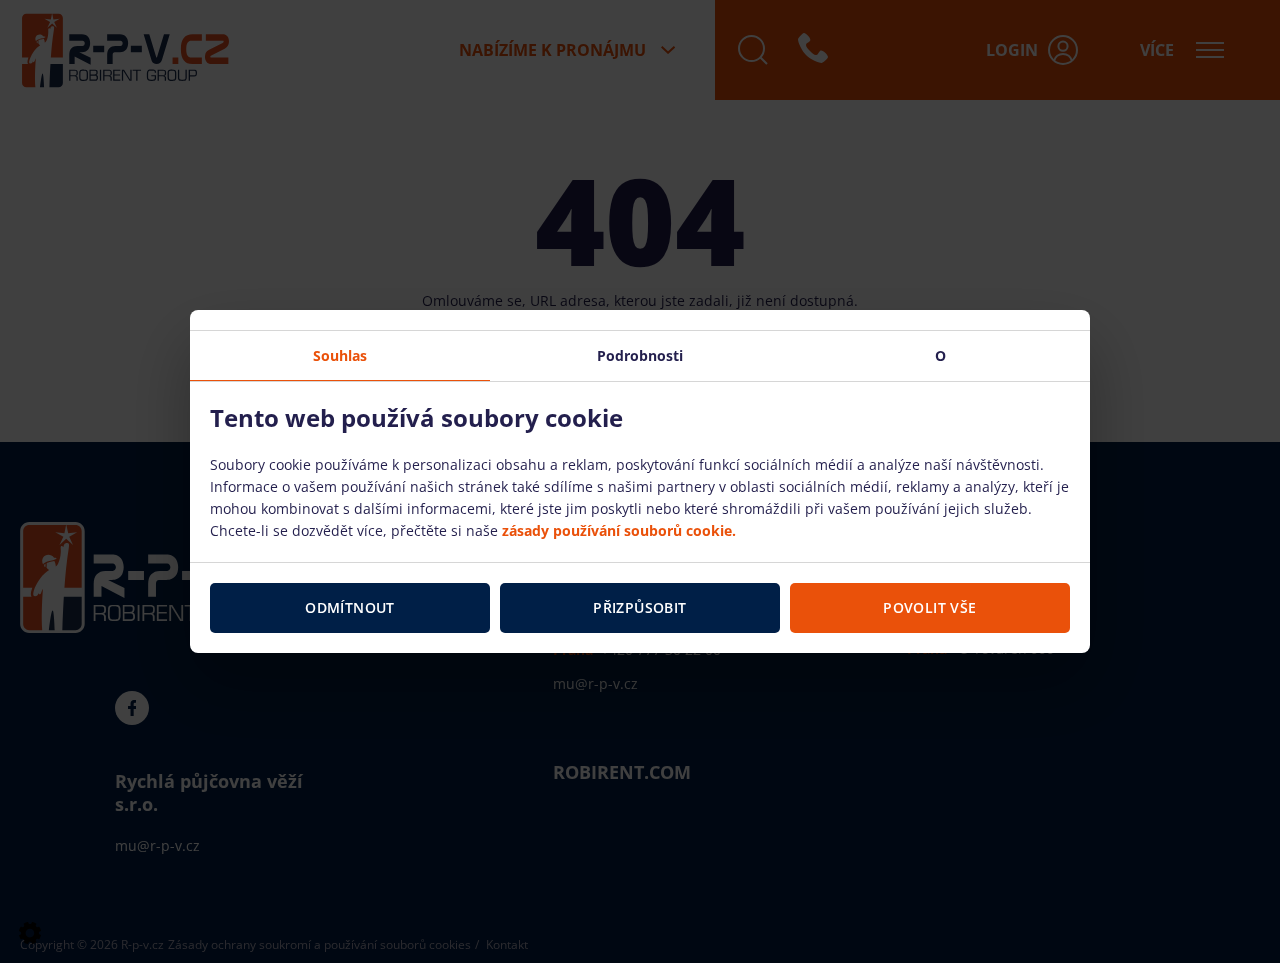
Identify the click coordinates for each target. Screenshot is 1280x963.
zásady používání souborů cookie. (619, 530)
